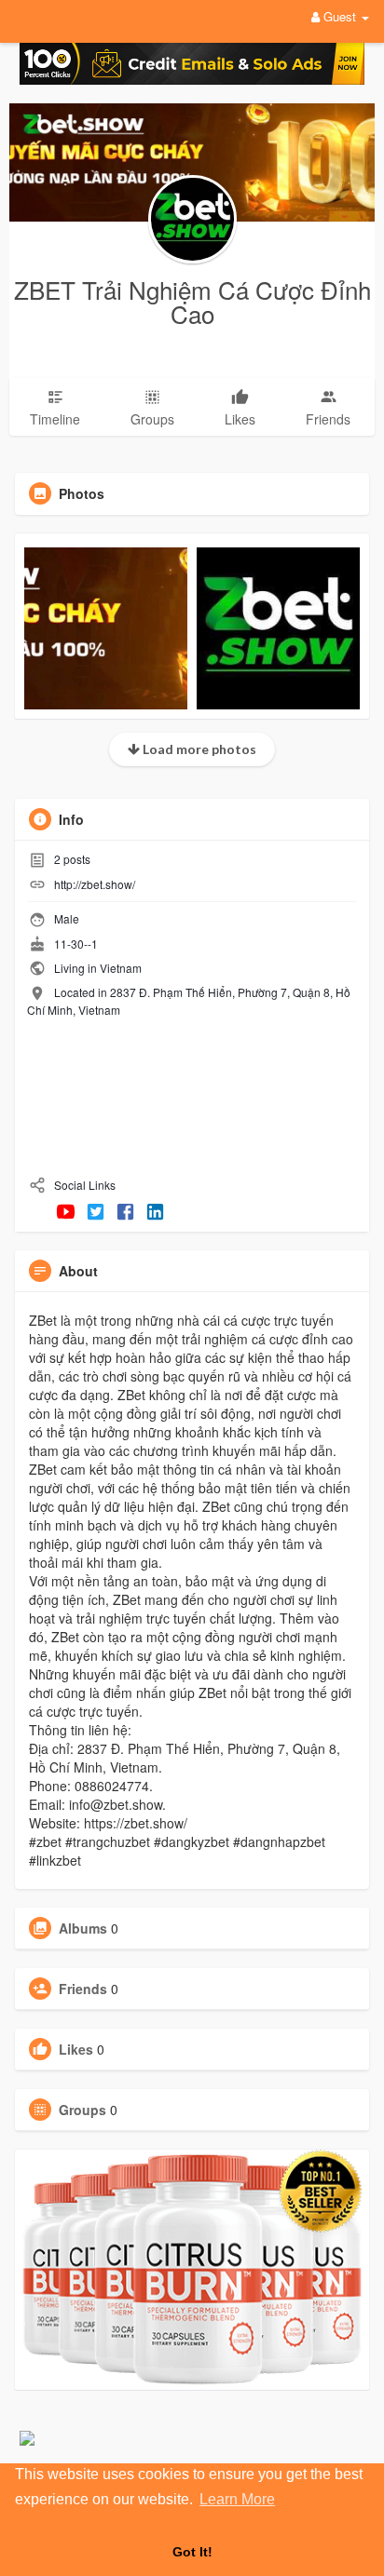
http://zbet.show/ (95, 884)
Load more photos (198, 749)
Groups (82, 2110)
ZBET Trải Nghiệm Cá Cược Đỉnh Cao (192, 301)
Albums (83, 1928)
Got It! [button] (192, 2552)
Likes (76, 2049)
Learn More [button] (237, 2499)
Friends (83, 1989)
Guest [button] (340, 16)
